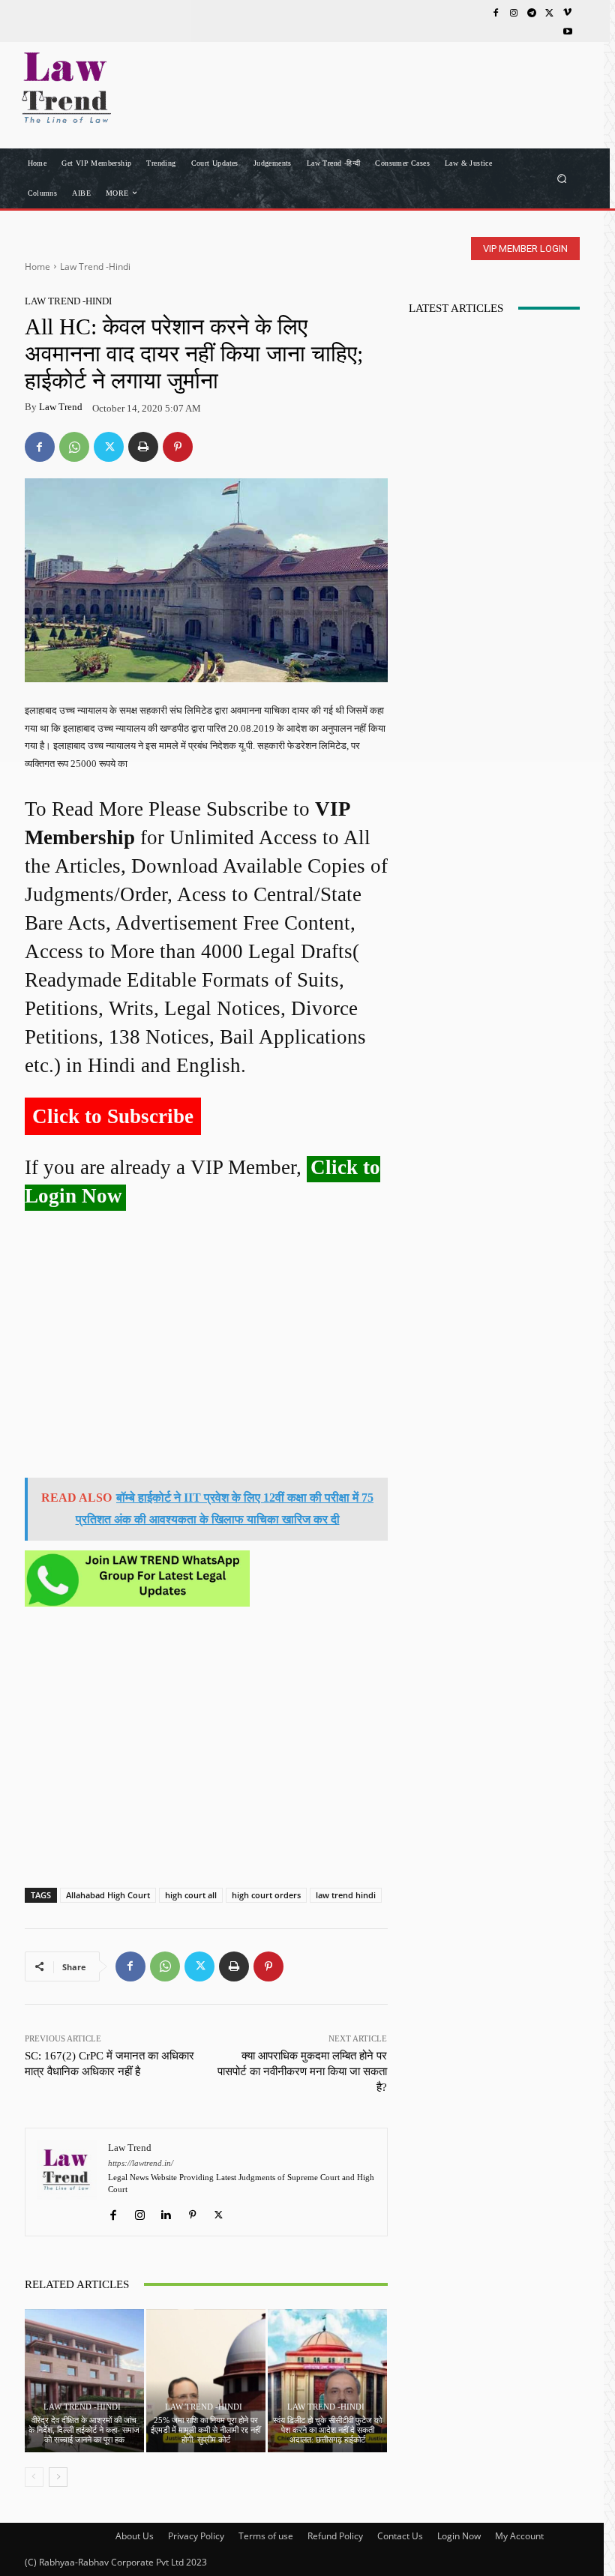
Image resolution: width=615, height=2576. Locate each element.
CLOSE (580, 94)
